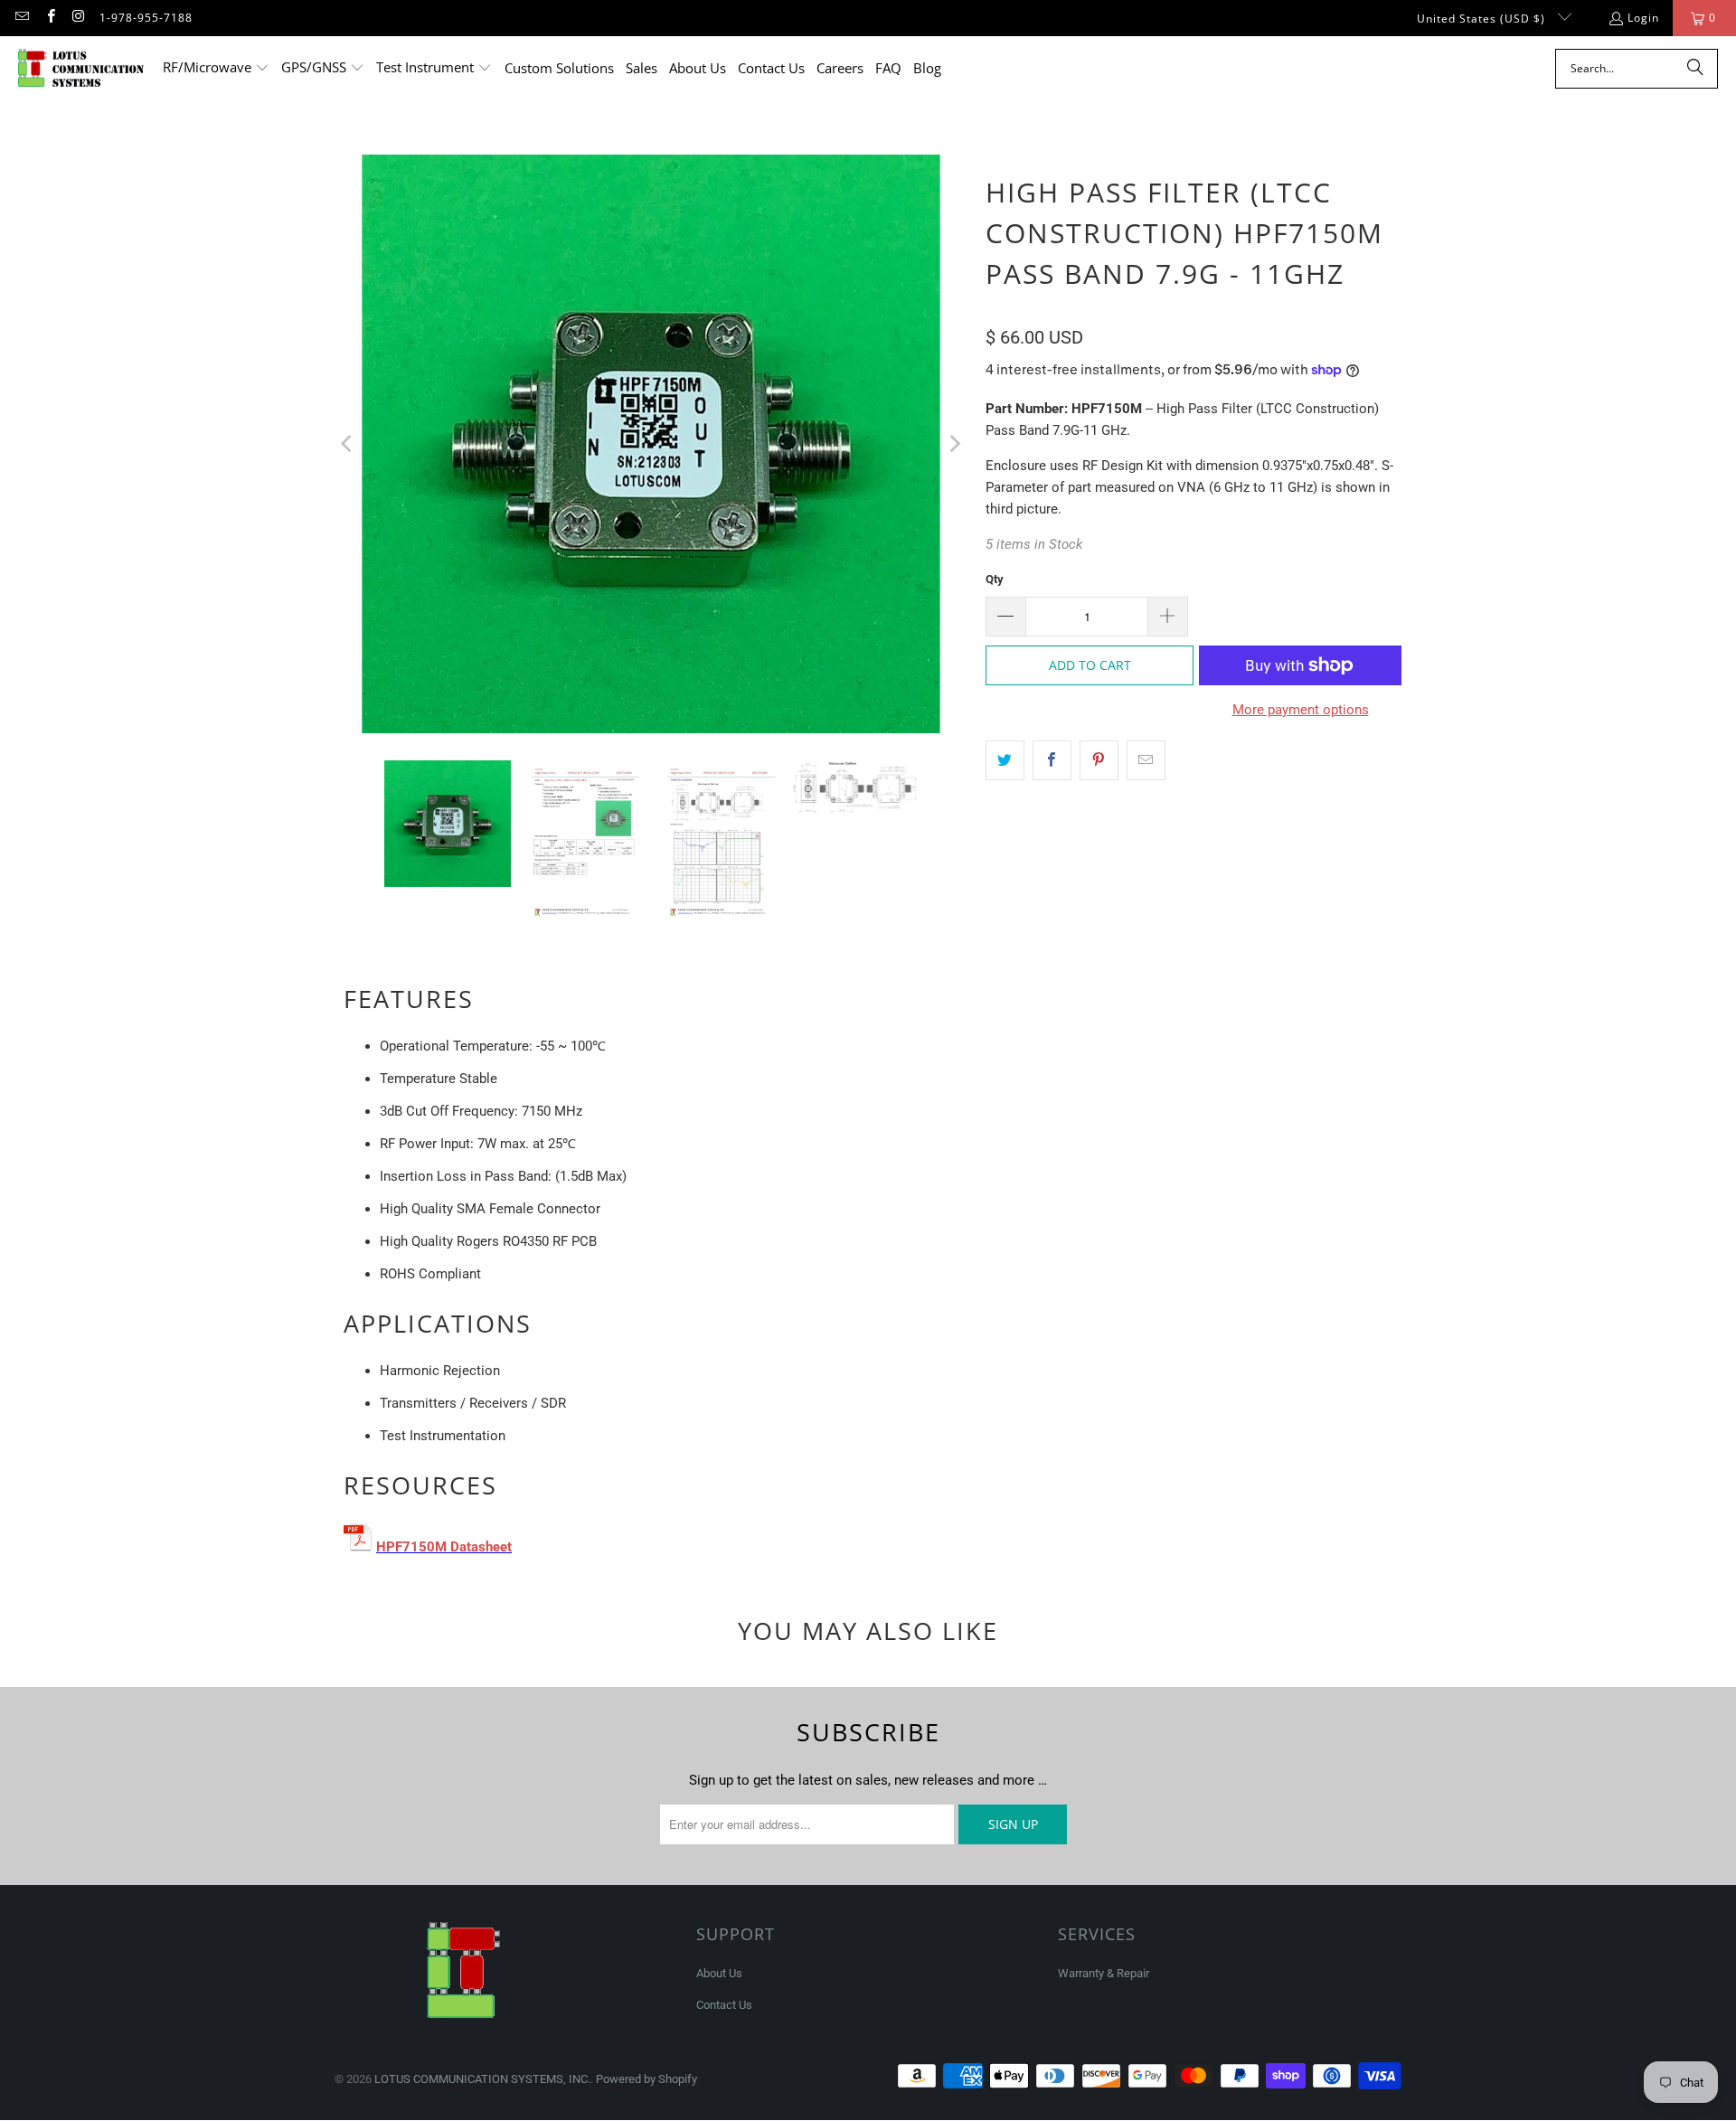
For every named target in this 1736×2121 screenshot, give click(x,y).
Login (1643, 18)
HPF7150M (411, 1547)
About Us (719, 1973)
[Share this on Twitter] (1005, 760)
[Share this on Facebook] (1052, 760)
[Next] (954, 444)
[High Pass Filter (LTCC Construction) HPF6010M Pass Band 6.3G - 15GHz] (448, 1547)
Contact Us (724, 2005)
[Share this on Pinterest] (1099, 760)
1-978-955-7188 (146, 18)
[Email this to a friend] (1146, 760)
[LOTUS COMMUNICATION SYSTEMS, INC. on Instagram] (78, 18)
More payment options (1301, 710)
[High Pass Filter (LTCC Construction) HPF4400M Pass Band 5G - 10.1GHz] (360, 1547)
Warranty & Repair (1104, 1973)
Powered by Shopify (646, 2079)
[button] (216, 68)
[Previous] (348, 444)
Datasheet (481, 1547)
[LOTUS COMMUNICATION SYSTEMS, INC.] (81, 68)
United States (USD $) (1483, 19)
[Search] (1695, 69)
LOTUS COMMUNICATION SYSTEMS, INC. (482, 2079)
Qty (995, 579)
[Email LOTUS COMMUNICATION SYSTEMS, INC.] (21, 18)
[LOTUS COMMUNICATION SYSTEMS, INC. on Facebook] (49, 18)
